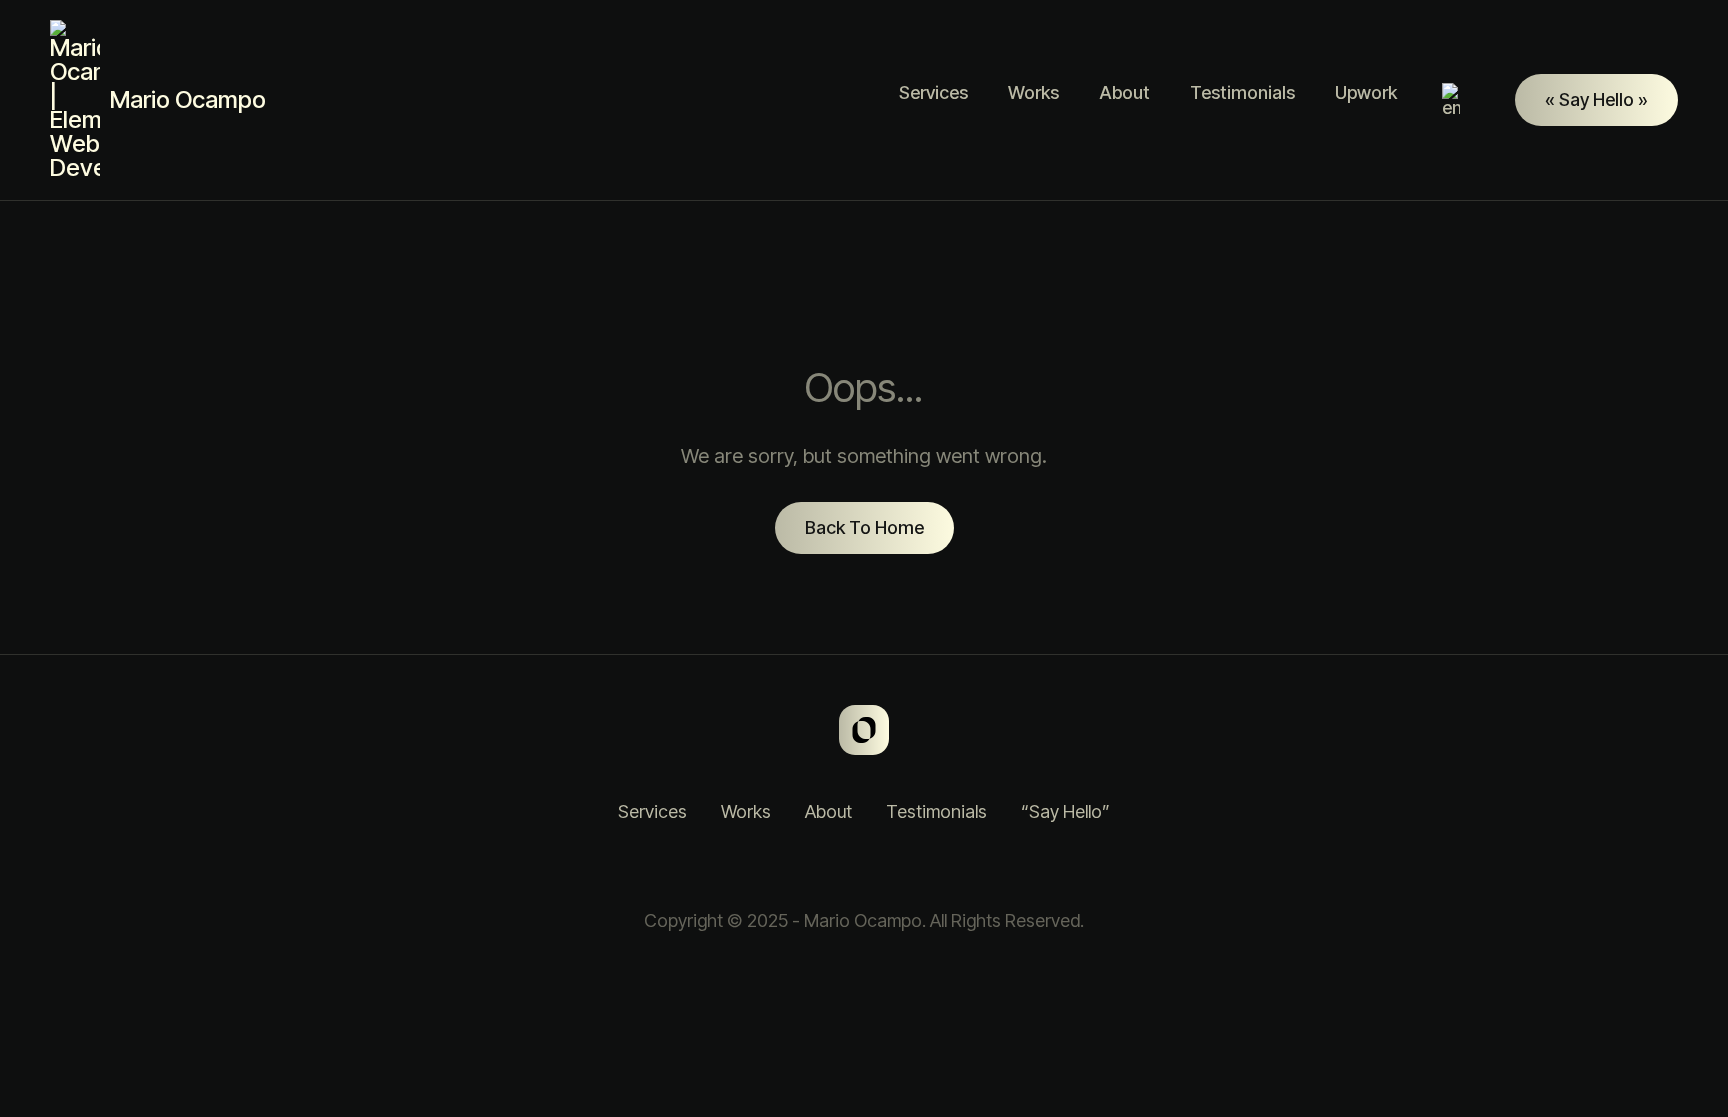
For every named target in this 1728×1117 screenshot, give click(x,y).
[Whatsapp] (864, 867)
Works (1033, 92)
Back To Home (864, 527)
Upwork (1366, 92)
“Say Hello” (1065, 811)
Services (933, 92)
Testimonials (1242, 92)
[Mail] (914, 867)
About (1124, 92)
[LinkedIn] (814, 867)
